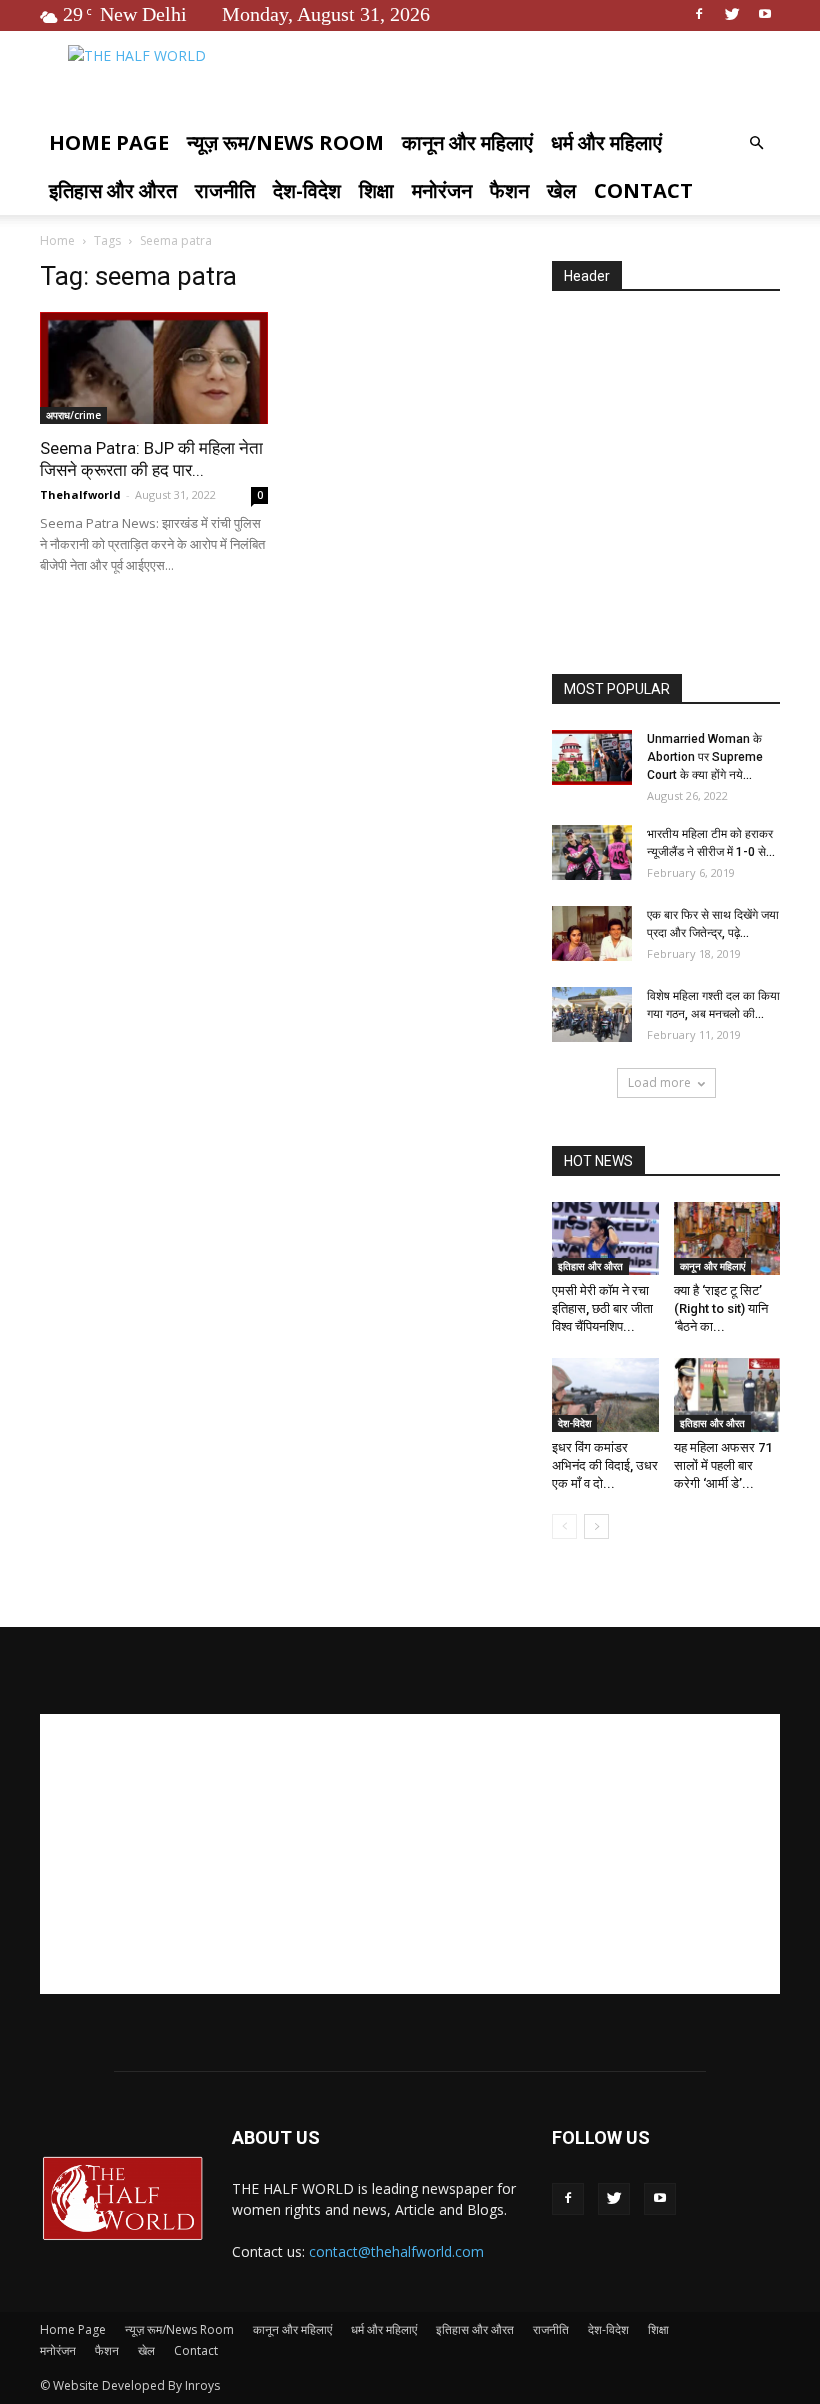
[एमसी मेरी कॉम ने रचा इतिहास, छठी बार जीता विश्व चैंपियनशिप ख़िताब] (605, 1238)
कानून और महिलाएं (467, 142)
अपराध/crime (73, 415)
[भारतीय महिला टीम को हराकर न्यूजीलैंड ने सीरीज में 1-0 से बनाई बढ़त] (592, 852)
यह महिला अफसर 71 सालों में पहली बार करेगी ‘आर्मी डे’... (723, 1465)
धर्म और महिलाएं (606, 142)
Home (57, 240)
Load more (659, 1082)
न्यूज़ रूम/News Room (285, 142)
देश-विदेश (307, 190)
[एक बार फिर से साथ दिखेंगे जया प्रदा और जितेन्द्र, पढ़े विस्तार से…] (592, 933)
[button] (756, 143)
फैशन (509, 190)
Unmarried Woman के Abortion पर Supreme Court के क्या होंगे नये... (705, 757)
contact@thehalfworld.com (396, 2251)
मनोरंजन (442, 190)
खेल (561, 190)
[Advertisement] (686, 484)
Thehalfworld (80, 494)
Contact (643, 190)
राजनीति (225, 190)
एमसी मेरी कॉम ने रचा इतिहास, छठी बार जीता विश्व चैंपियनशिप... (602, 1308)
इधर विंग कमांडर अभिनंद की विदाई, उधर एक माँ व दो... (605, 1465)
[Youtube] (765, 14)
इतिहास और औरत (113, 190)
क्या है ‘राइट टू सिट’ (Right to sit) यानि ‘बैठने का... (721, 1308)
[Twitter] (732, 14)
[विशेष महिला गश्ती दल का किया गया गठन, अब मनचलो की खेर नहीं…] (592, 1014)
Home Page (109, 142)
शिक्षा (376, 190)
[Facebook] (699, 14)
